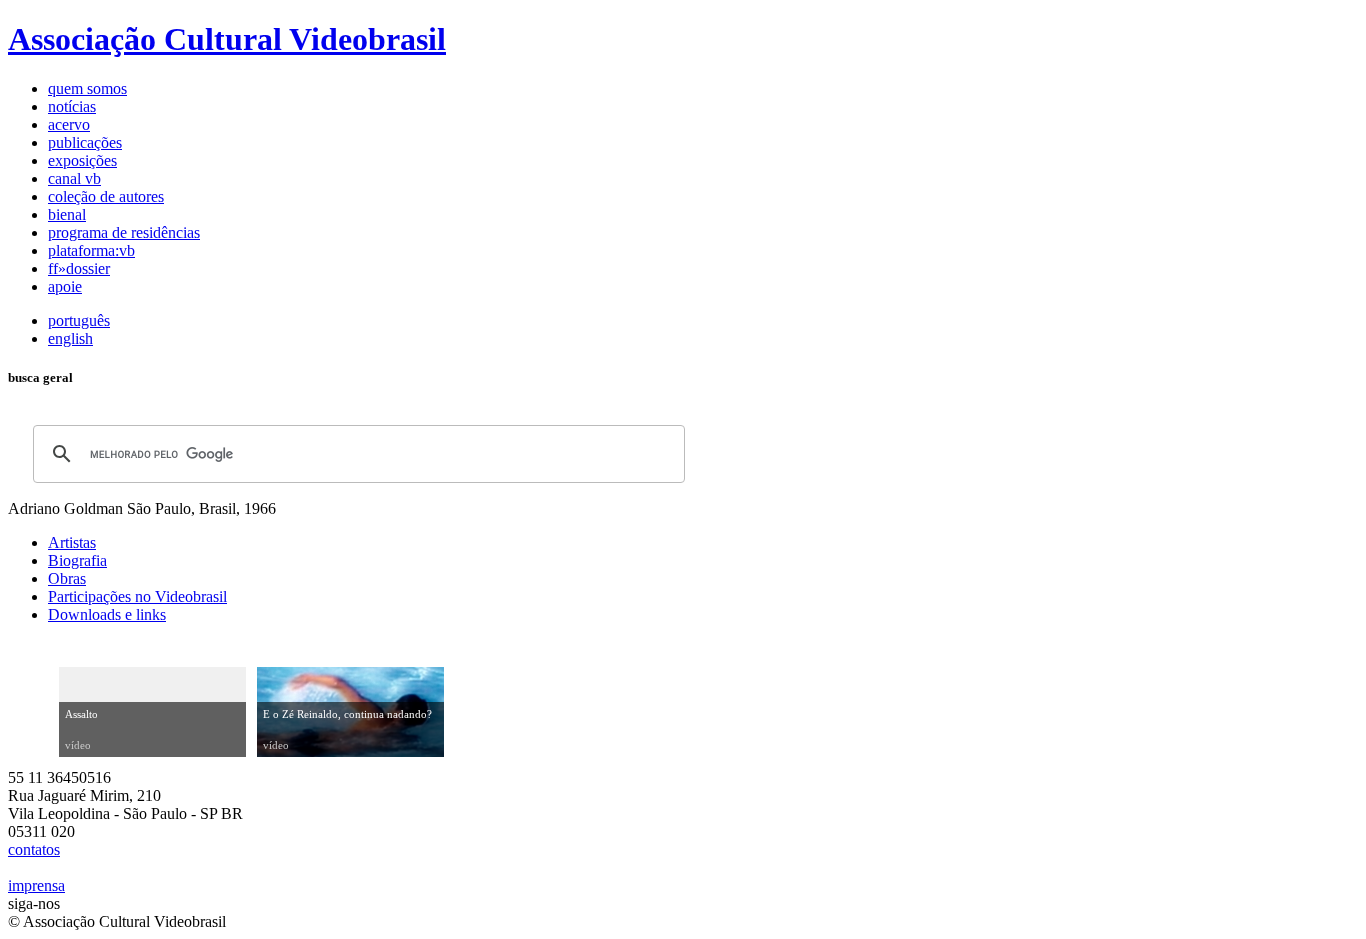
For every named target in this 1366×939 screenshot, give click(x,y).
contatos (34, 849)
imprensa (36, 885)
